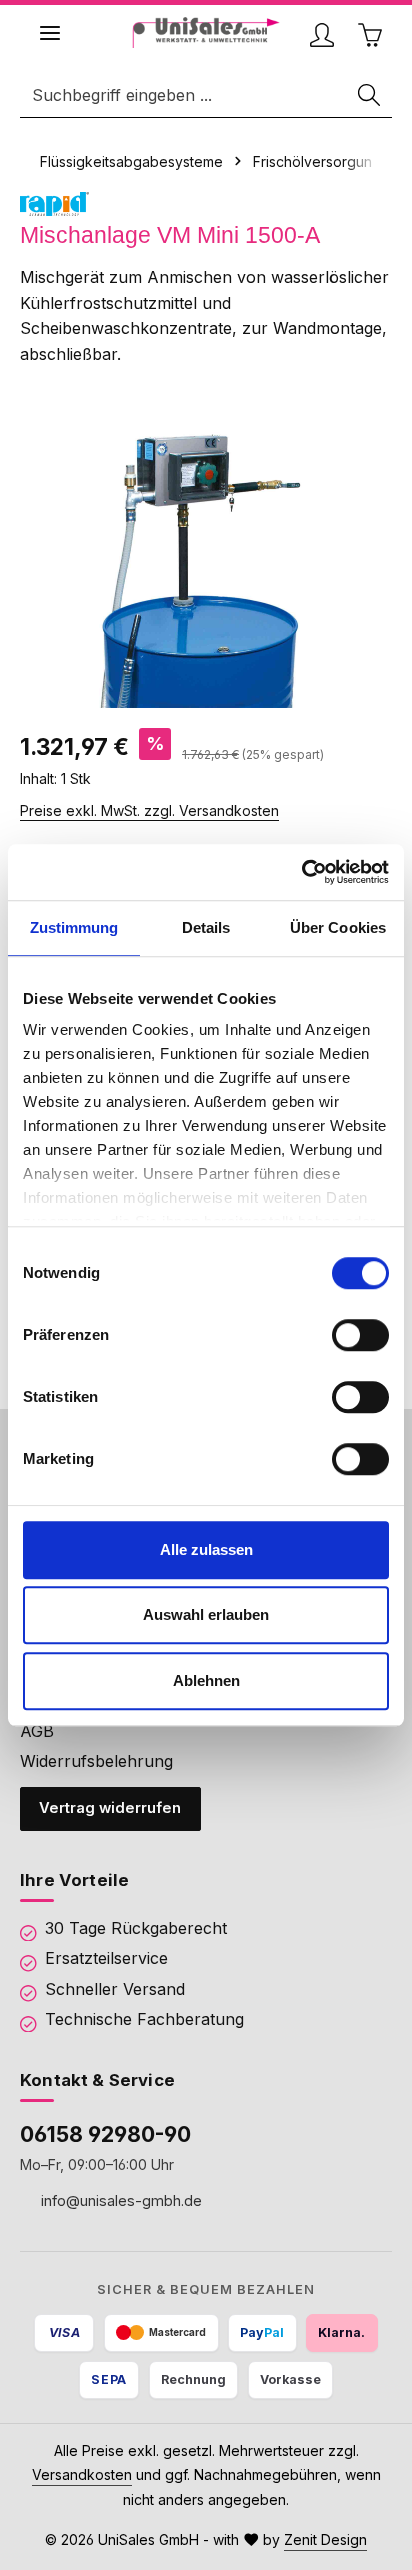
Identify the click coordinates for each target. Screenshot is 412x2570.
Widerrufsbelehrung (96, 1761)
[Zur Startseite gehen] (206, 32)
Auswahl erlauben (206, 1614)
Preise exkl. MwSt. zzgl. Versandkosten (149, 810)
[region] (206, 558)
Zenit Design (325, 2539)
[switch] (360, 1335)
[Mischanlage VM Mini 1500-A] (206, 558)
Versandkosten (82, 2474)
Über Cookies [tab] (338, 927)
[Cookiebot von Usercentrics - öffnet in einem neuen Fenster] (301, 872)
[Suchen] (370, 95)
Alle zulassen (206, 1549)
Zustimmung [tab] (74, 927)
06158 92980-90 (105, 2134)
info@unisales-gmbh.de (119, 2200)
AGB (37, 1731)
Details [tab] (206, 927)
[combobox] (184, 95)
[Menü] (50, 33)
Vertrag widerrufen (110, 1808)
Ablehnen (206, 1680)
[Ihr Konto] (322, 35)
